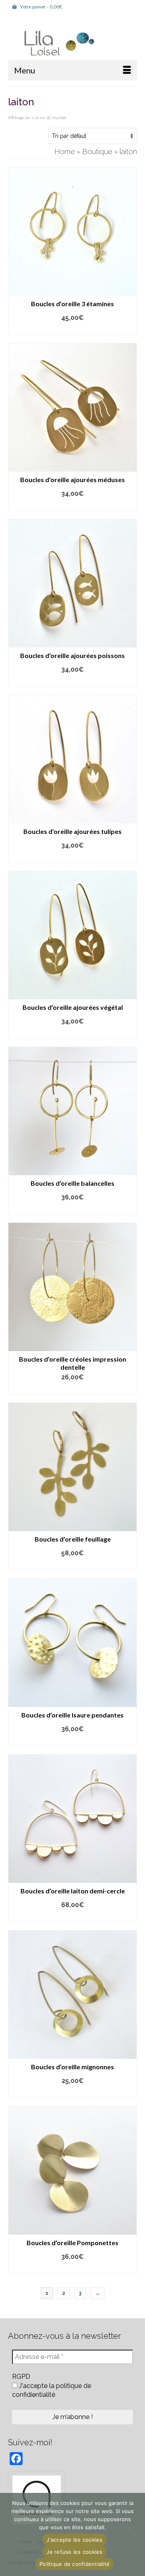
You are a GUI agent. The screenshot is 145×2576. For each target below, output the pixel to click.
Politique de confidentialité (75, 2564)
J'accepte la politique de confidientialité (52, 2390)
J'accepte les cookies (74, 2540)
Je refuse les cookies (74, 2552)
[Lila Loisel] (72, 43)
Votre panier (41, 7)
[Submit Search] (32, 20)
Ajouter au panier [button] (73, 329)
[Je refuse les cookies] (135, 2534)
